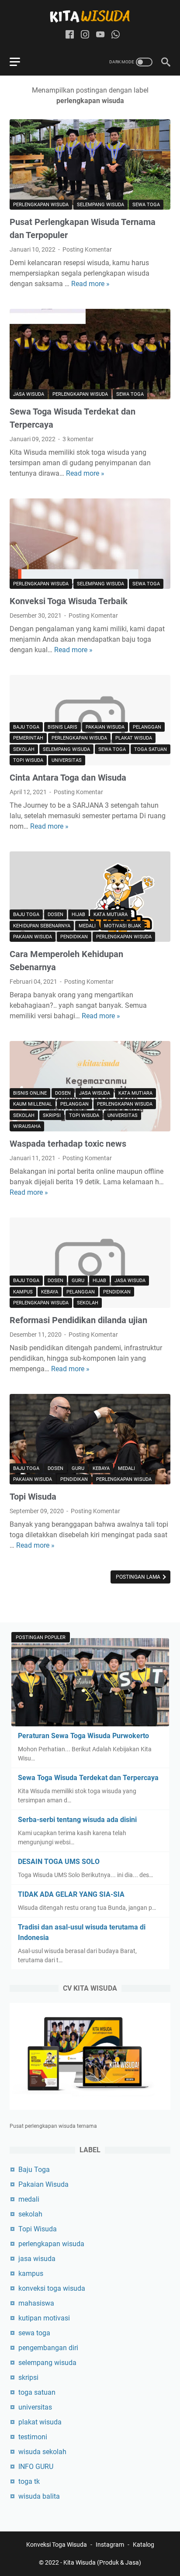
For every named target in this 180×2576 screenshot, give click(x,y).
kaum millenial (33, 1104)
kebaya (50, 1292)
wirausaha (27, 1126)
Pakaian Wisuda (105, 727)
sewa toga (146, 205)
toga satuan (151, 749)
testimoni (33, 2437)
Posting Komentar (87, 249)
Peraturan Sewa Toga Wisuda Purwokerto (83, 1736)
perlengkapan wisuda (41, 205)
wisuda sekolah (42, 2452)
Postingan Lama (139, 1577)
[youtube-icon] (100, 35)
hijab (78, 915)
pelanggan (147, 727)
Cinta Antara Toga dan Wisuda (68, 778)
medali (87, 926)
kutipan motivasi (44, 2318)
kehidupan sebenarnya (42, 926)
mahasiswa (36, 2303)
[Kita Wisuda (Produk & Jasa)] (90, 16)
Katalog (144, 2545)
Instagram (110, 2545)
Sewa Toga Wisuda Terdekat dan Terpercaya (88, 1778)
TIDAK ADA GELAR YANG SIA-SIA (71, 1894)
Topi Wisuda (28, 760)
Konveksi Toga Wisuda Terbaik (69, 601)
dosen (55, 915)
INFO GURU (36, 2467)
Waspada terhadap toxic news (68, 1144)
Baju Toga (26, 727)
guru (78, 1281)
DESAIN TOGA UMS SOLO (59, 1862)
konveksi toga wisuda (52, 2288)
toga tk (29, 2481)
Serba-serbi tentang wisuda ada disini (77, 1820)
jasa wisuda (29, 394)
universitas (67, 760)
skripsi (52, 1115)
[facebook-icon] (70, 35)
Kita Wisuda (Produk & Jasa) (102, 2562)
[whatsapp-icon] (116, 35)
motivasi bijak (123, 926)
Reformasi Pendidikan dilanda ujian (78, 1320)
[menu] (20, 62)
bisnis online (30, 1093)
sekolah (24, 749)
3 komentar (78, 439)
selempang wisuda (100, 205)
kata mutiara (111, 915)
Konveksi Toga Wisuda (57, 2545)
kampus (23, 1292)
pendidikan (74, 937)
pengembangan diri (48, 2348)
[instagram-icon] (85, 35)
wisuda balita (39, 2496)
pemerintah (28, 738)
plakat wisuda (134, 738)
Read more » (90, 284)
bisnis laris (62, 727)
